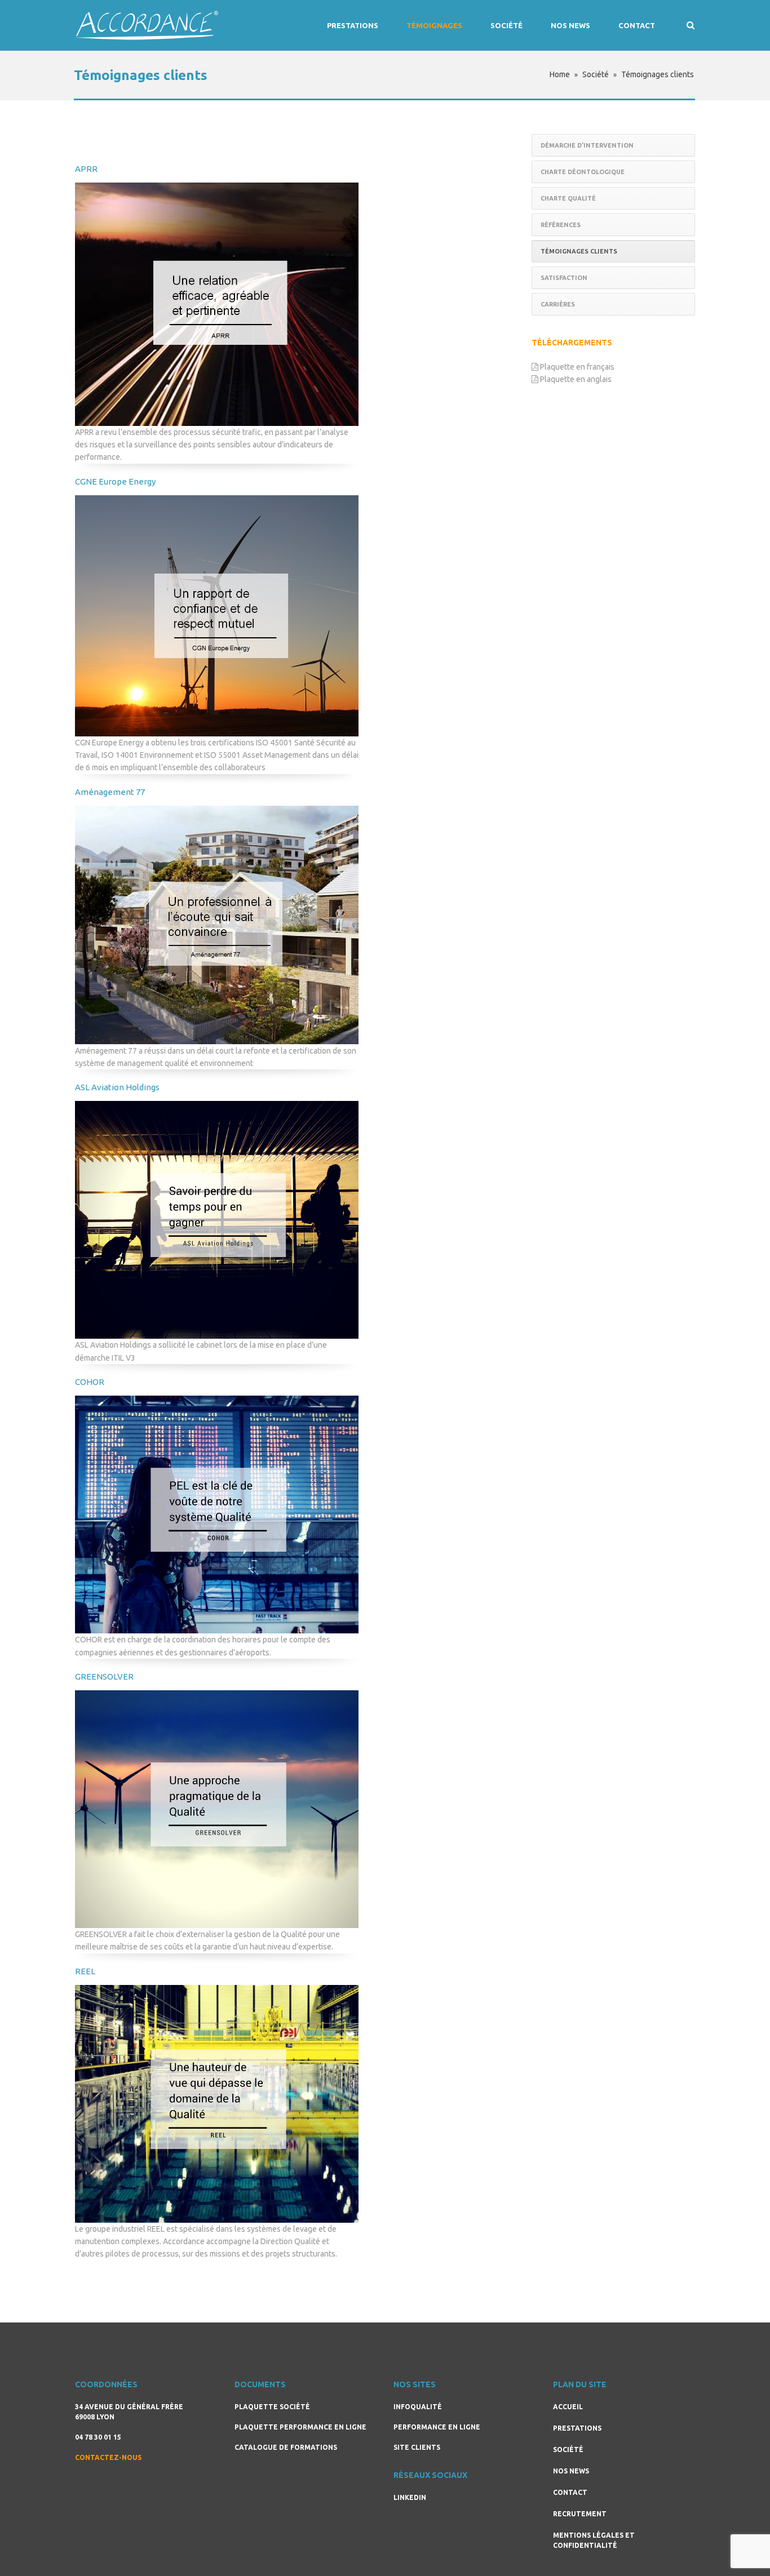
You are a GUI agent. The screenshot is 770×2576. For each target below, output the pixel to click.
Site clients (417, 2447)
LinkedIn (410, 2497)
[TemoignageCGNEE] (217, 616)
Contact (637, 25)
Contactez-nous (108, 2457)
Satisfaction (564, 278)
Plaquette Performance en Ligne (300, 2427)
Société (506, 25)
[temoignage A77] (217, 925)
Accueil (568, 2407)
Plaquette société (272, 2407)
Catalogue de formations (286, 2447)
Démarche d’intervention (587, 145)
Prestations (353, 25)
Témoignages (434, 25)
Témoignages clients (579, 251)
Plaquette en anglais (575, 379)
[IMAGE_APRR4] (217, 304)
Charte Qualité (568, 198)
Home (560, 74)
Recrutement (580, 2514)
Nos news (570, 25)
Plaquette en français (576, 367)
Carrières (558, 304)
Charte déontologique (583, 172)
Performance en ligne (437, 2427)
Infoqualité (418, 2407)
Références (561, 225)
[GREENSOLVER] (217, 1809)
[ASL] (217, 1220)
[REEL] (217, 2104)
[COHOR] (217, 1514)
